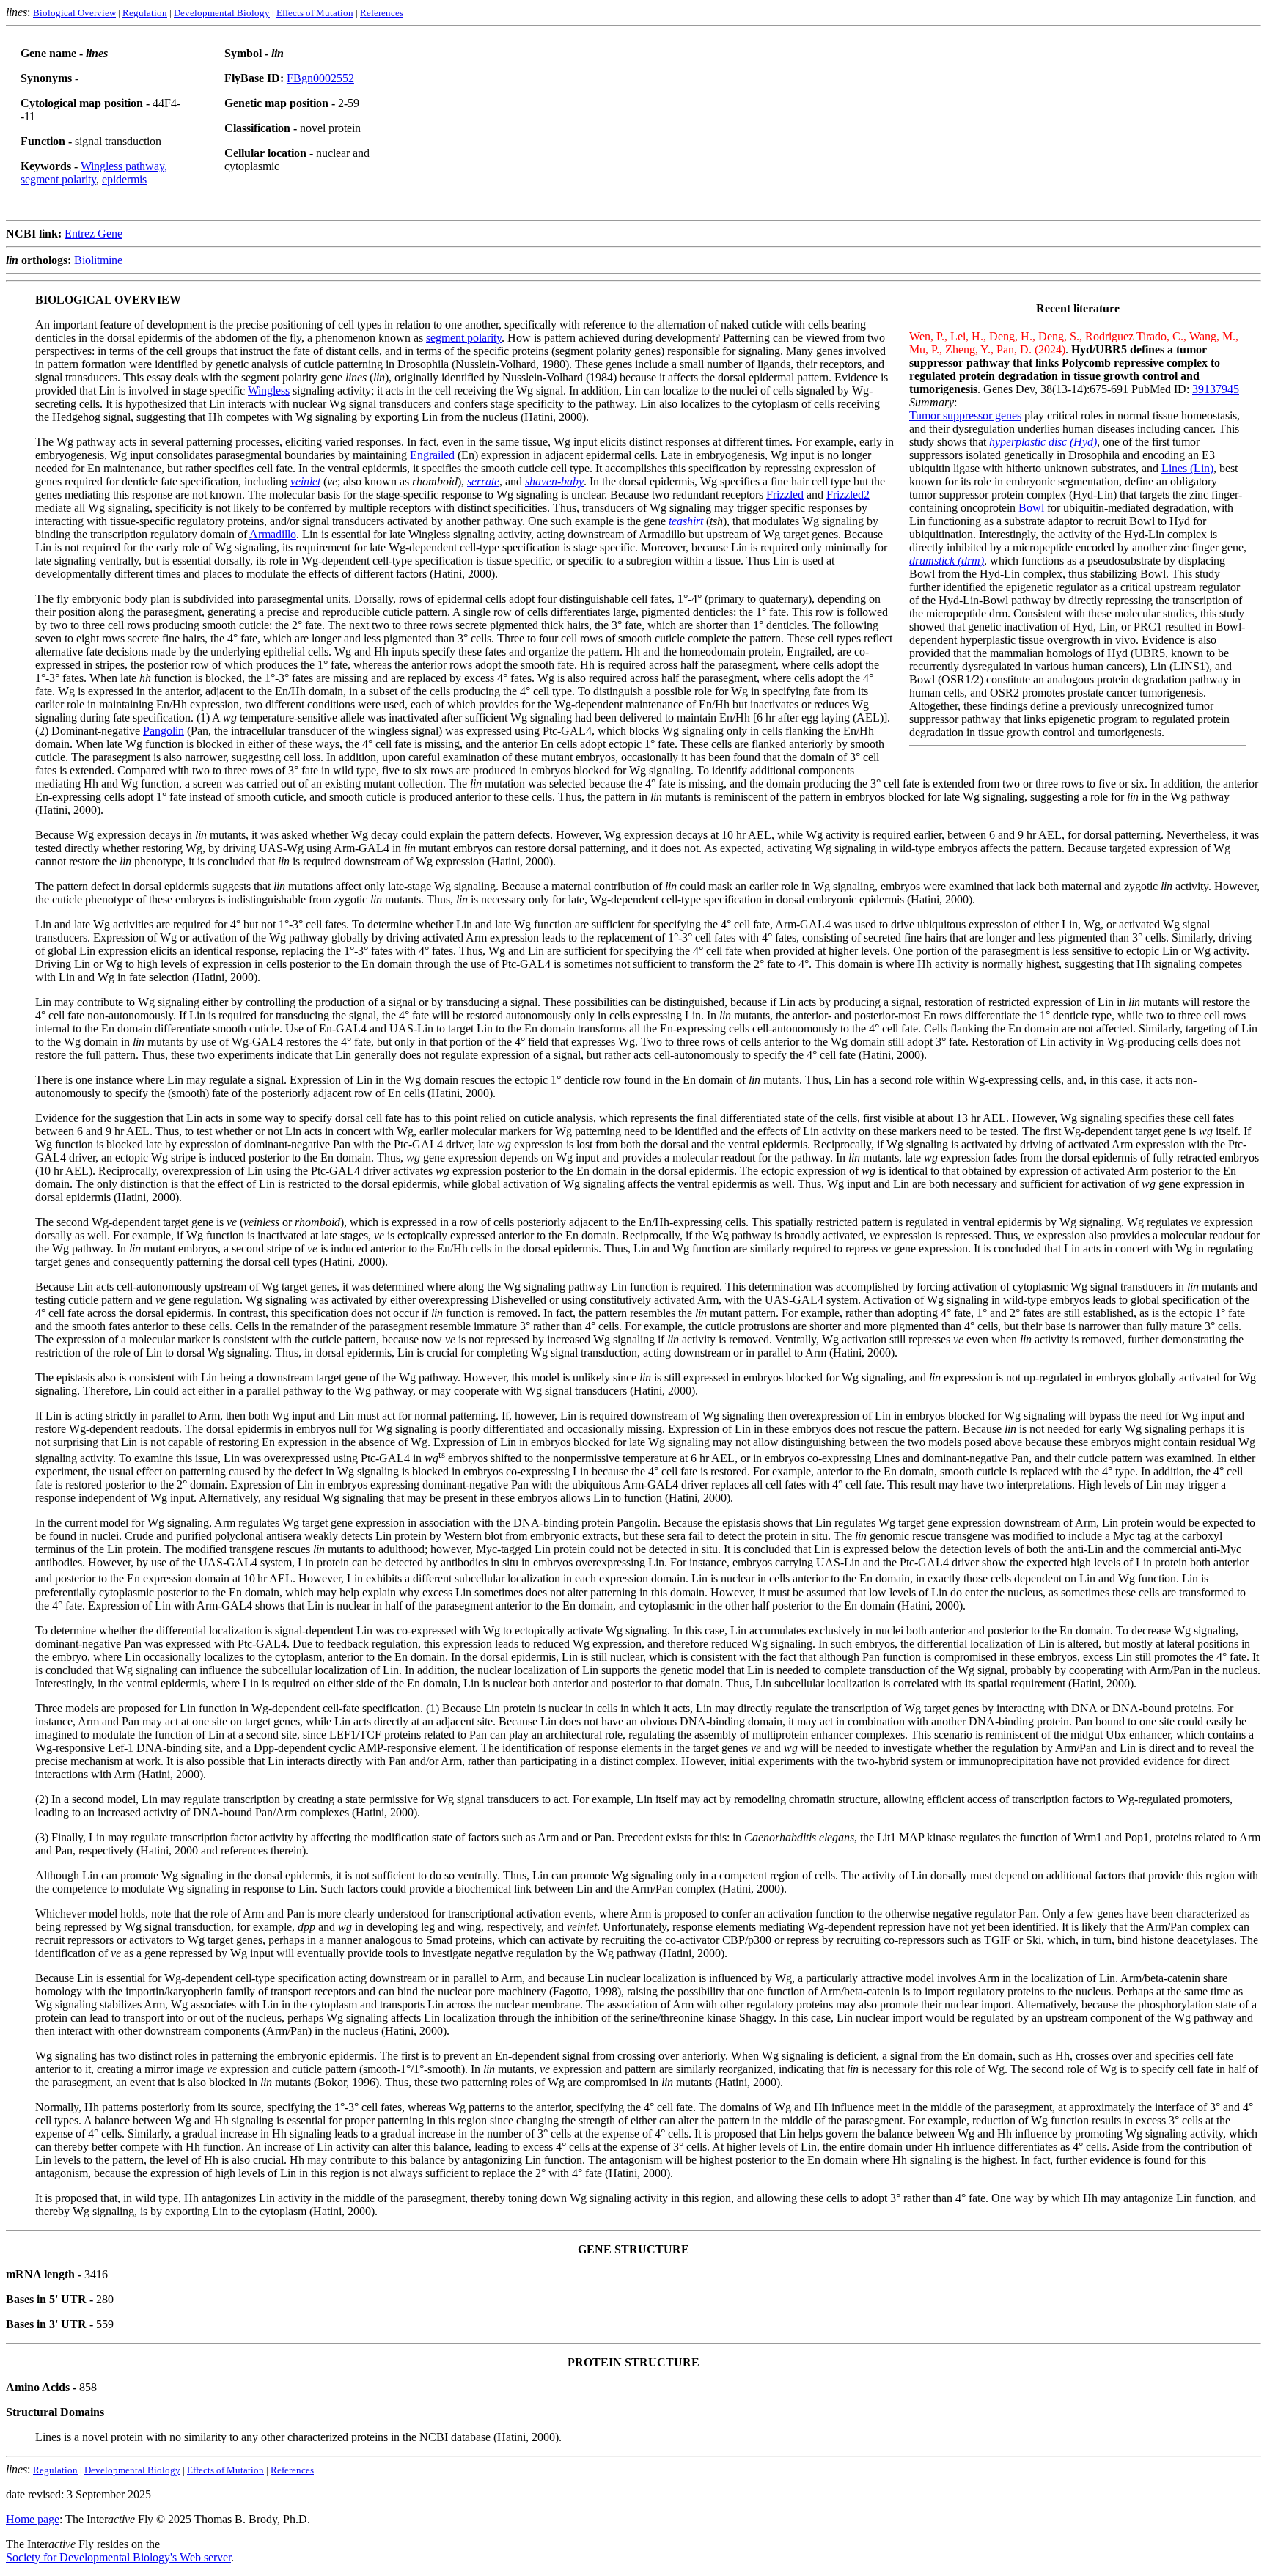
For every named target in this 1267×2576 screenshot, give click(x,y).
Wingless (269, 390)
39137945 (1216, 389)
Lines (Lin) (1187, 468)
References (382, 13)
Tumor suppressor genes (965, 415)
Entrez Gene (93, 234)
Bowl (1031, 508)
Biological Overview (74, 13)
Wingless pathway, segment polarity (94, 173)
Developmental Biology (222, 13)
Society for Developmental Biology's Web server (118, 2557)
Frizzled (785, 495)
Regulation (145, 13)
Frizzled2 (848, 495)
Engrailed (432, 455)
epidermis (124, 179)
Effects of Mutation (315, 13)
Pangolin (164, 731)
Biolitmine (98, 260)
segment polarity (464, 338)
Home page (33, 2519)
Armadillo (273, 534)
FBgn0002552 (320, 78)
